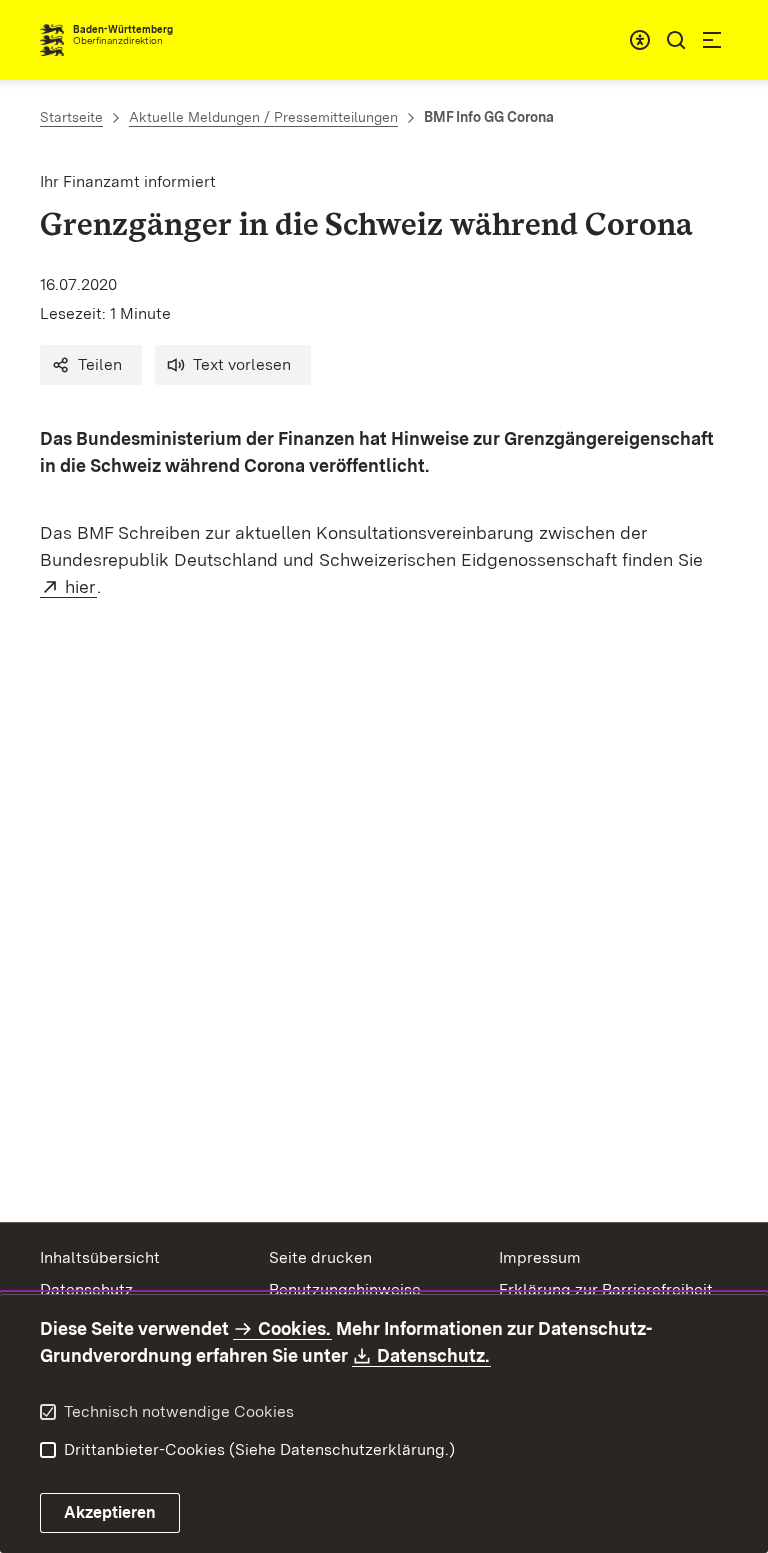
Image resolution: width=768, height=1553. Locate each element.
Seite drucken (320, 1257)
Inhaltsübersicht (100, 1257)
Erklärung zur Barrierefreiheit (606, 1289)
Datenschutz (86, 1289)
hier (81, 586)
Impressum (540, 1257)
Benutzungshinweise (345, 1289)
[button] (91, 365)
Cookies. (294, 1328)
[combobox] (640, 40)
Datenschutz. (434, 1355)
